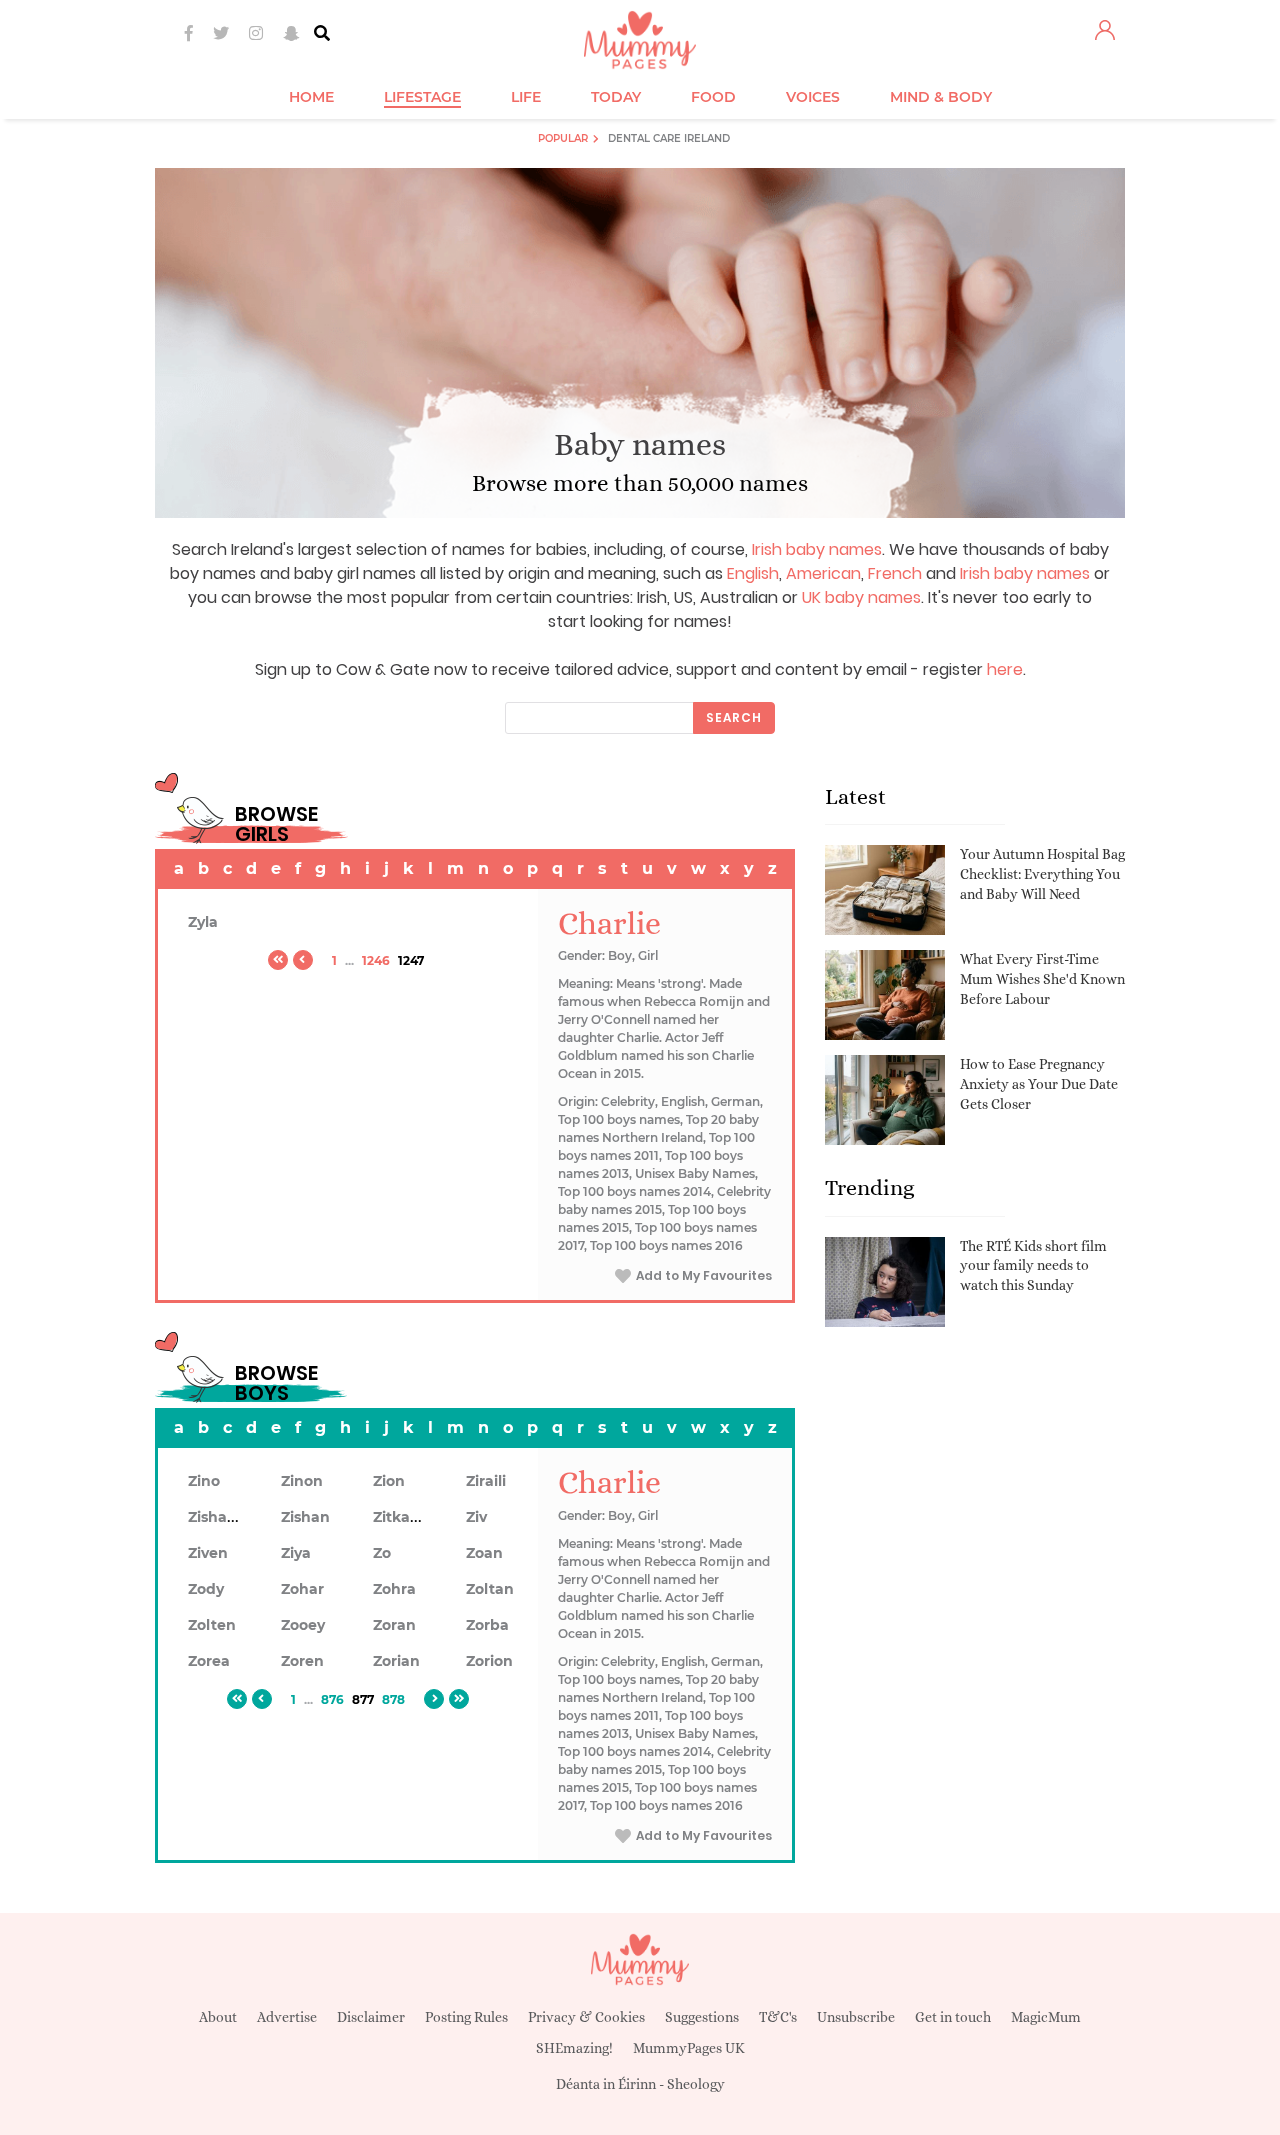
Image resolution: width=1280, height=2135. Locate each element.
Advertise (287, 2017)
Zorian (396, 1661)
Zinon (302, 1481)
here (1005, 669)
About (218, 2017)
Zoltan (490, 1589)
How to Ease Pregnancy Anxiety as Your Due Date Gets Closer (1039, 1083)
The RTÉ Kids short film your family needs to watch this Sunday (1033, 1265)
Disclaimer (371, 2017)
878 (393, 1699)
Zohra (394, 1589)
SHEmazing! (574, 2048)
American (823, 573)
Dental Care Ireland (669, 138)
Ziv (476, 1517)
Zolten (212, 1625)
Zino (204, 1481)
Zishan (305, 1517)
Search (734, 717)
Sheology (696, 2084)
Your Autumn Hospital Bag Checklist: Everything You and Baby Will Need (1042, 873)
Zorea (209, 1661)
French (895, 573)
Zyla (203, 922)
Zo (382, 1553)
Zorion (489, 1661)
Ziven (208, 1553)
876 (332, 1699)
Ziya (296, 1553)
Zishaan (217, 1517)
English (753, 573)
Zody (206, 1589)
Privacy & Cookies (586, 2017)
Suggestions (702, 2017)
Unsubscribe (856, 2017)
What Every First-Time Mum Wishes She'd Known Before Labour (1042, 978)
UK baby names (861, 597)
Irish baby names (817, 549)
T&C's (778, 2017)
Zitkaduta (409, 1517)
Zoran (394, 1625)
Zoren (302, 1661)
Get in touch (953, 2017)
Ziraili (486, 1481)
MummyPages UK (689, 2048)
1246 (376, 960)
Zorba (487, 1625)
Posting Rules (466, 2017)
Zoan (484, 1553)
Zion (389, 1481)
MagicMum (1046, 2017)
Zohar (302, 1589)
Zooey (303, 1625)
